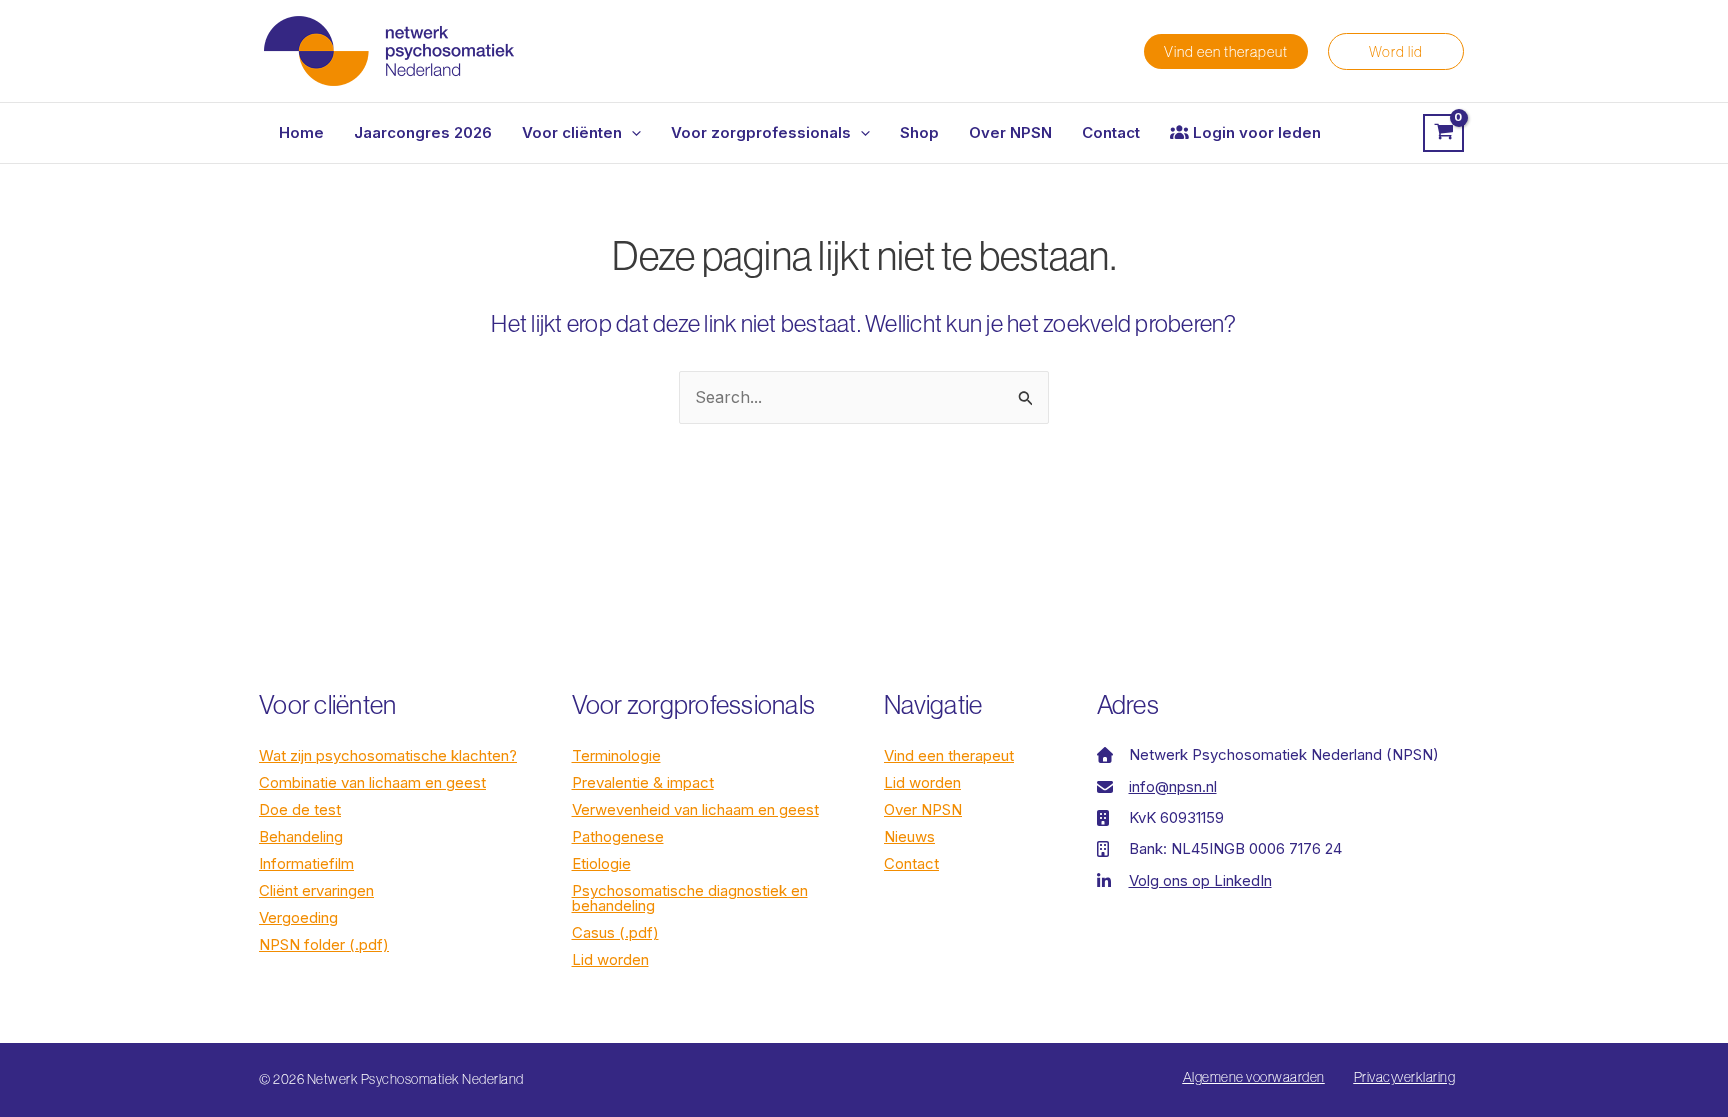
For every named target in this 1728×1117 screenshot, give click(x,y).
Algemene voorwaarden (1254, 1077)
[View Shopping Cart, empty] (1443, 133)
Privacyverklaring (1405, 1077)
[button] (1226, 51)
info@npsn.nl (1173, 786)
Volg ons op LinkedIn (1200, 880)
